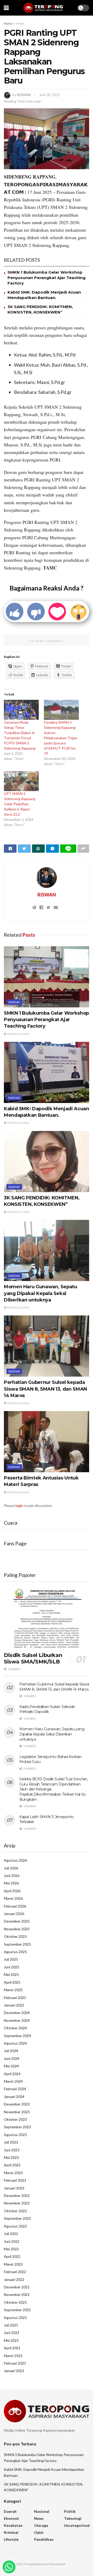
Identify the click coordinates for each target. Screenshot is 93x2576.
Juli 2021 (11, 2325)
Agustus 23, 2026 (18, 1123)
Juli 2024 (11, 2051)
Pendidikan (44, 2539)
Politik (70, 2511)
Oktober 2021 (15, 2302)
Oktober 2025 (15, 1936)
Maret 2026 (13, 1898)
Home (8, 23)
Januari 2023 (14, 2188)
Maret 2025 (13, 1990)
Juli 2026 (11, 1868)
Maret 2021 (13, 2356)
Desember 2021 (17, 2287)
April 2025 (12, 1982)
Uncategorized (77, 2525)
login (19, 1506)
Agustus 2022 (15, 2226)
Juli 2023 (11, 2142)
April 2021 (12, 2348)
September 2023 (17, 2127)
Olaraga (41, 2525)
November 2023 (17, 2112)
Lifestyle (11, 2539)
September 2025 (17, 1944)
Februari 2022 (15, 2272)
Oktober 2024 (15, 2028)
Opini (39, 2532)
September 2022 (17, 2218)
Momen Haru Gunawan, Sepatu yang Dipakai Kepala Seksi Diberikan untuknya (41, 1293)
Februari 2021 (15, 2363)
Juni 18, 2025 (50, 95)
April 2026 (12, 1891)
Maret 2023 (13, 2173)
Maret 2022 (13, 2264)
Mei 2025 (11, 1974)
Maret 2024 (13, 2081)
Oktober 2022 (15, 2211)
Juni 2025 (12, 1967)
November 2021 (17, 2294)
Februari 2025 (15, 1998)
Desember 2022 (17, 2196)
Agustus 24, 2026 (18, 1034)
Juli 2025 (11, 1959)
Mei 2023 (11, 2157)
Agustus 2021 (15, 2318)
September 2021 (17, 2310)
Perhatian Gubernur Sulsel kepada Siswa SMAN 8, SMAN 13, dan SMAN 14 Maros (45, 1389)
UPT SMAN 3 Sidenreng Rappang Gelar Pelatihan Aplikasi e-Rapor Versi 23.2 (20, 804)
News (20, 23)
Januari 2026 (14, 1914)
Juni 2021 (12, 2333)
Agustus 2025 (15, 1952)
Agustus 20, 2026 (18, 1307)
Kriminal (11, 2532)
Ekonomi (11, 2518)
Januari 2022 (14, 2279)
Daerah (14, 1002)
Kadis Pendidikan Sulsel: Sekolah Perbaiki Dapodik (47, 1709)
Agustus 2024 (15, 2043)
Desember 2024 (17, 2013)
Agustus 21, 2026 (18, 1212)
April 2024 (12, 2074)
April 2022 (12, 2256)
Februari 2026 (15, 1906)
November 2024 (17, 2020)
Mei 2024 (11, 2066)
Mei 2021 (11, 2340)
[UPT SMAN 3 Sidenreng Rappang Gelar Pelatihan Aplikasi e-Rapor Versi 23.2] (21, 781)
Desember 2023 (17, 2104)
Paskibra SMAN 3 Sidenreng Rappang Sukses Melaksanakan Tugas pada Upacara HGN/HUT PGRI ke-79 (61, 738)
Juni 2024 (12, 2058)
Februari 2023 (15, 2180)
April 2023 (12, 2165)
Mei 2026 (11, 1883)
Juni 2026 (12, 1876)
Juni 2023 (12, 2150)
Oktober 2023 (15, 2119)
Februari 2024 (15, 2089)
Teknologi (73, 2518)
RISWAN (24, 95)
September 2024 (17, 2036)
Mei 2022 (11, 2249)
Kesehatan (13, 2525)
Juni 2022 (12, 2241)
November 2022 (17, 2203)
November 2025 (17, 1929)
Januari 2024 (14, 2097)
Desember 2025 (17, 1921)
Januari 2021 (14, 2371)
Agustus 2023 (15, 2135)
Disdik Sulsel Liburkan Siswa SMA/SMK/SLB (33, 1658)
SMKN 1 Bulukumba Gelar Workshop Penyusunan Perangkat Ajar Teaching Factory (47, 278)
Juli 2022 (11, 2234)
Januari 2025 (14, 2005)
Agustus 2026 (15, 1860)
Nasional (42, 2511)
